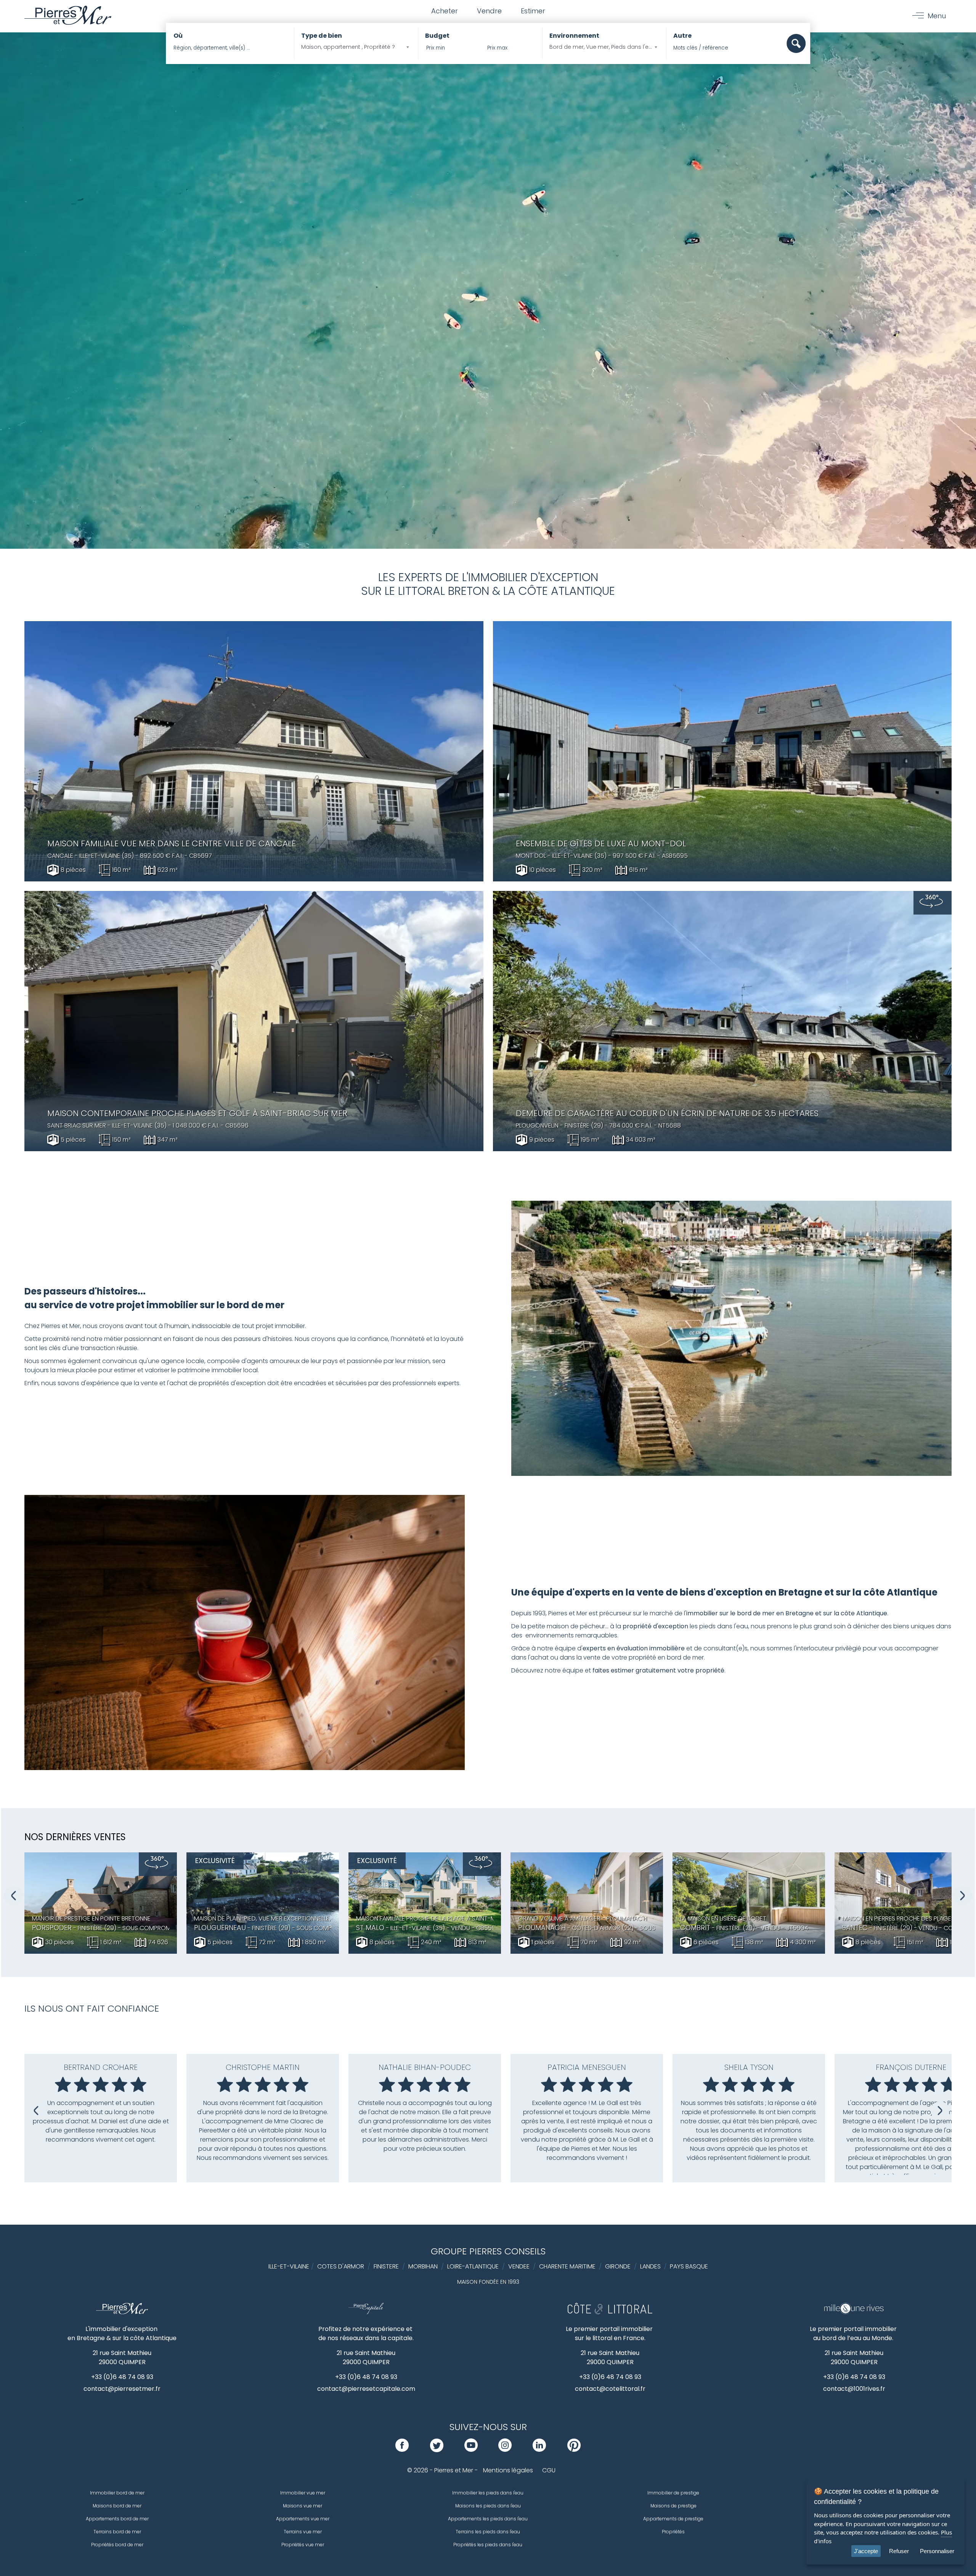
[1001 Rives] (854, 2312)
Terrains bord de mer (117, 2532)
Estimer (533, 11)
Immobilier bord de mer (117, 2493)
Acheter (445, 11)
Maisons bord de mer (117, 2506)
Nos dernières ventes (75, 1837)
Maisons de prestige (673, 2506)
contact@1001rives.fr (854, 2389)
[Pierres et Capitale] (366, 2312)
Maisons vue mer (303, 2506)
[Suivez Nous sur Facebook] (402, 2450)
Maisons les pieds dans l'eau (488, 2506)
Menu (937, 16)
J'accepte (866, 2551)
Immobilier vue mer (303, 2493)
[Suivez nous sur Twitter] (437, 2450)
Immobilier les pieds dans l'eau (488, 2493)
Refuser (899, 2551)
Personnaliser (937, 2551)
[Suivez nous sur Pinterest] (574, 2450)
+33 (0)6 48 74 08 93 (122, 2377)
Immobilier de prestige (673, 2493)
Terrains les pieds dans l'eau (488, 2532)
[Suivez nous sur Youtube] (471, 2450)
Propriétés (673, 2532)
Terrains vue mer (303, 2532)
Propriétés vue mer (303, 2545)
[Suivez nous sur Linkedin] (539, 2450)
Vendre (489, 11)
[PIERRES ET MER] (122, 2312)
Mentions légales (508, 2470)
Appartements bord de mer (117, 2519)
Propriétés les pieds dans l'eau (488, 2545)
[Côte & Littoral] (610, 2312)
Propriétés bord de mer (117, 2545)
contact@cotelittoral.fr (610, 2389)
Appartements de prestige (673, 2519)
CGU (549, 2470)
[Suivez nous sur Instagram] (505, 2450)
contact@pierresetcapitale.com (366, 2389)
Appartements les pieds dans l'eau (488, 2519)
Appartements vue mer (303, 2519)
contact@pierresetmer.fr (122, 2389)
